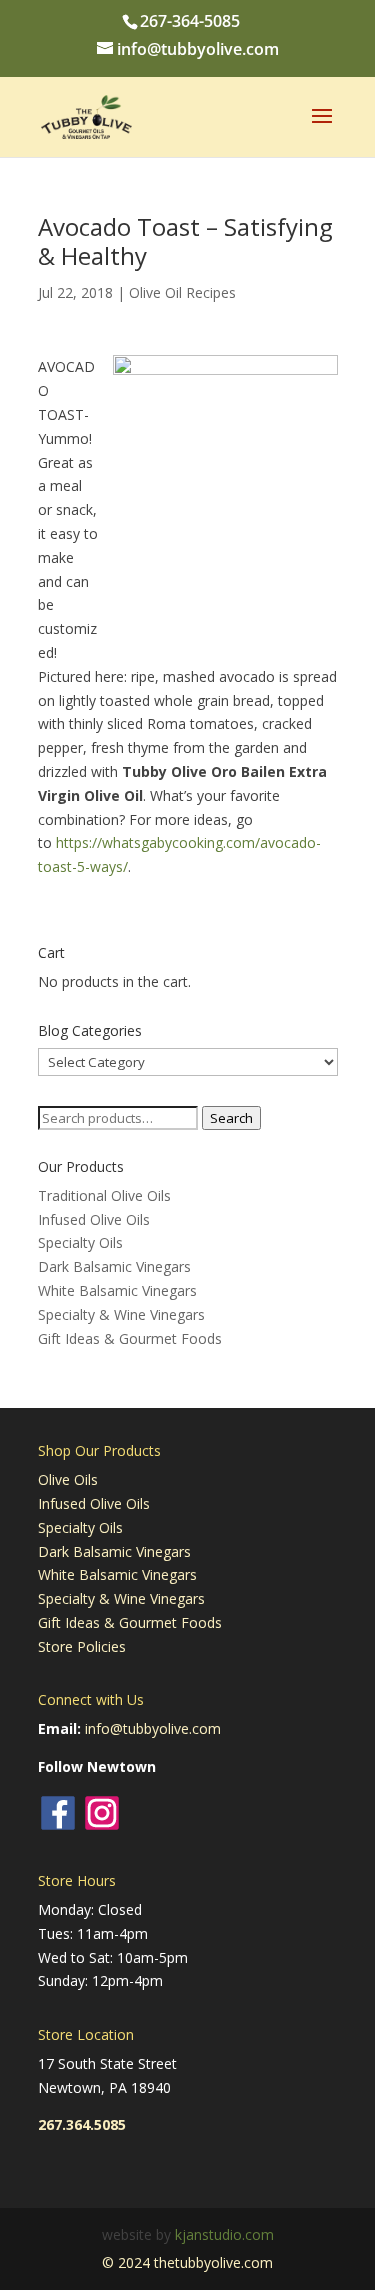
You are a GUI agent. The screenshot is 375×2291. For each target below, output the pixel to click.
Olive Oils (68, 1479)
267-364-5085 (190, 21)
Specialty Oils (80, 1242)
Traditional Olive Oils (104, 1195)
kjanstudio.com (224, 2234)
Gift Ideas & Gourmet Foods (130, 1338)
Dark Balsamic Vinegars (114, 1266)
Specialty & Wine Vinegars (121, 1314)
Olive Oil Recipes (182, 292)
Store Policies (82, 1646)
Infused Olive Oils (94, 1219)
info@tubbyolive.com (153, 1728)
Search (231, 1118)
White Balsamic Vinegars (117, 1290)
